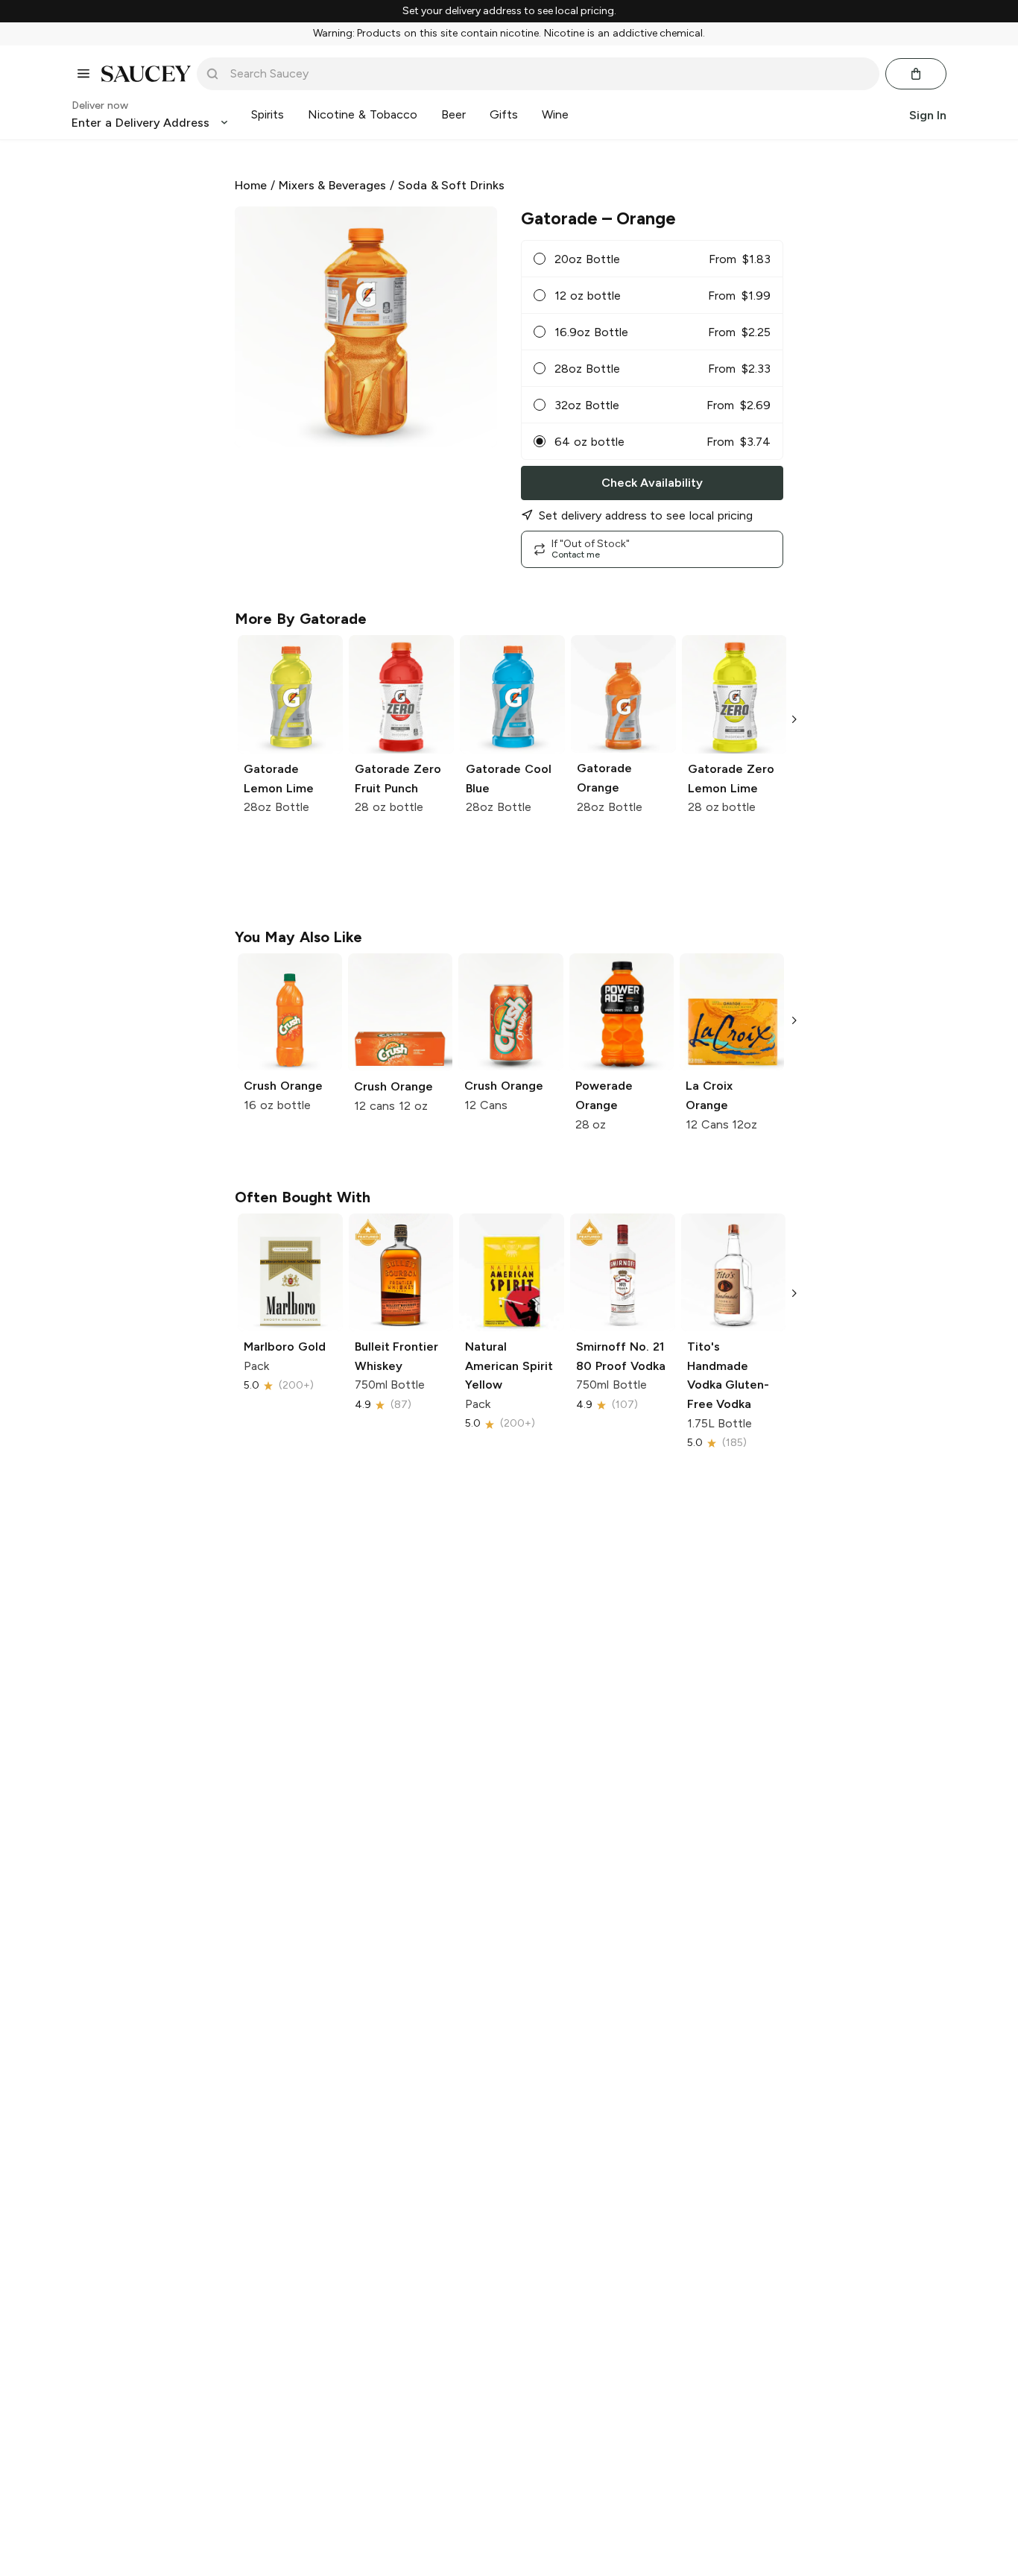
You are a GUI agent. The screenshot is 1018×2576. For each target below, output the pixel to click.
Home (251, 185)
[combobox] (548, 74)
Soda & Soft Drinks (451, 185)
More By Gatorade (301, 619)
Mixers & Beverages (333, 185)
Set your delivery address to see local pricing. (509, 11)
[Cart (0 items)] (916, 74)
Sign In (928, 114)
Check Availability (652, 483)
